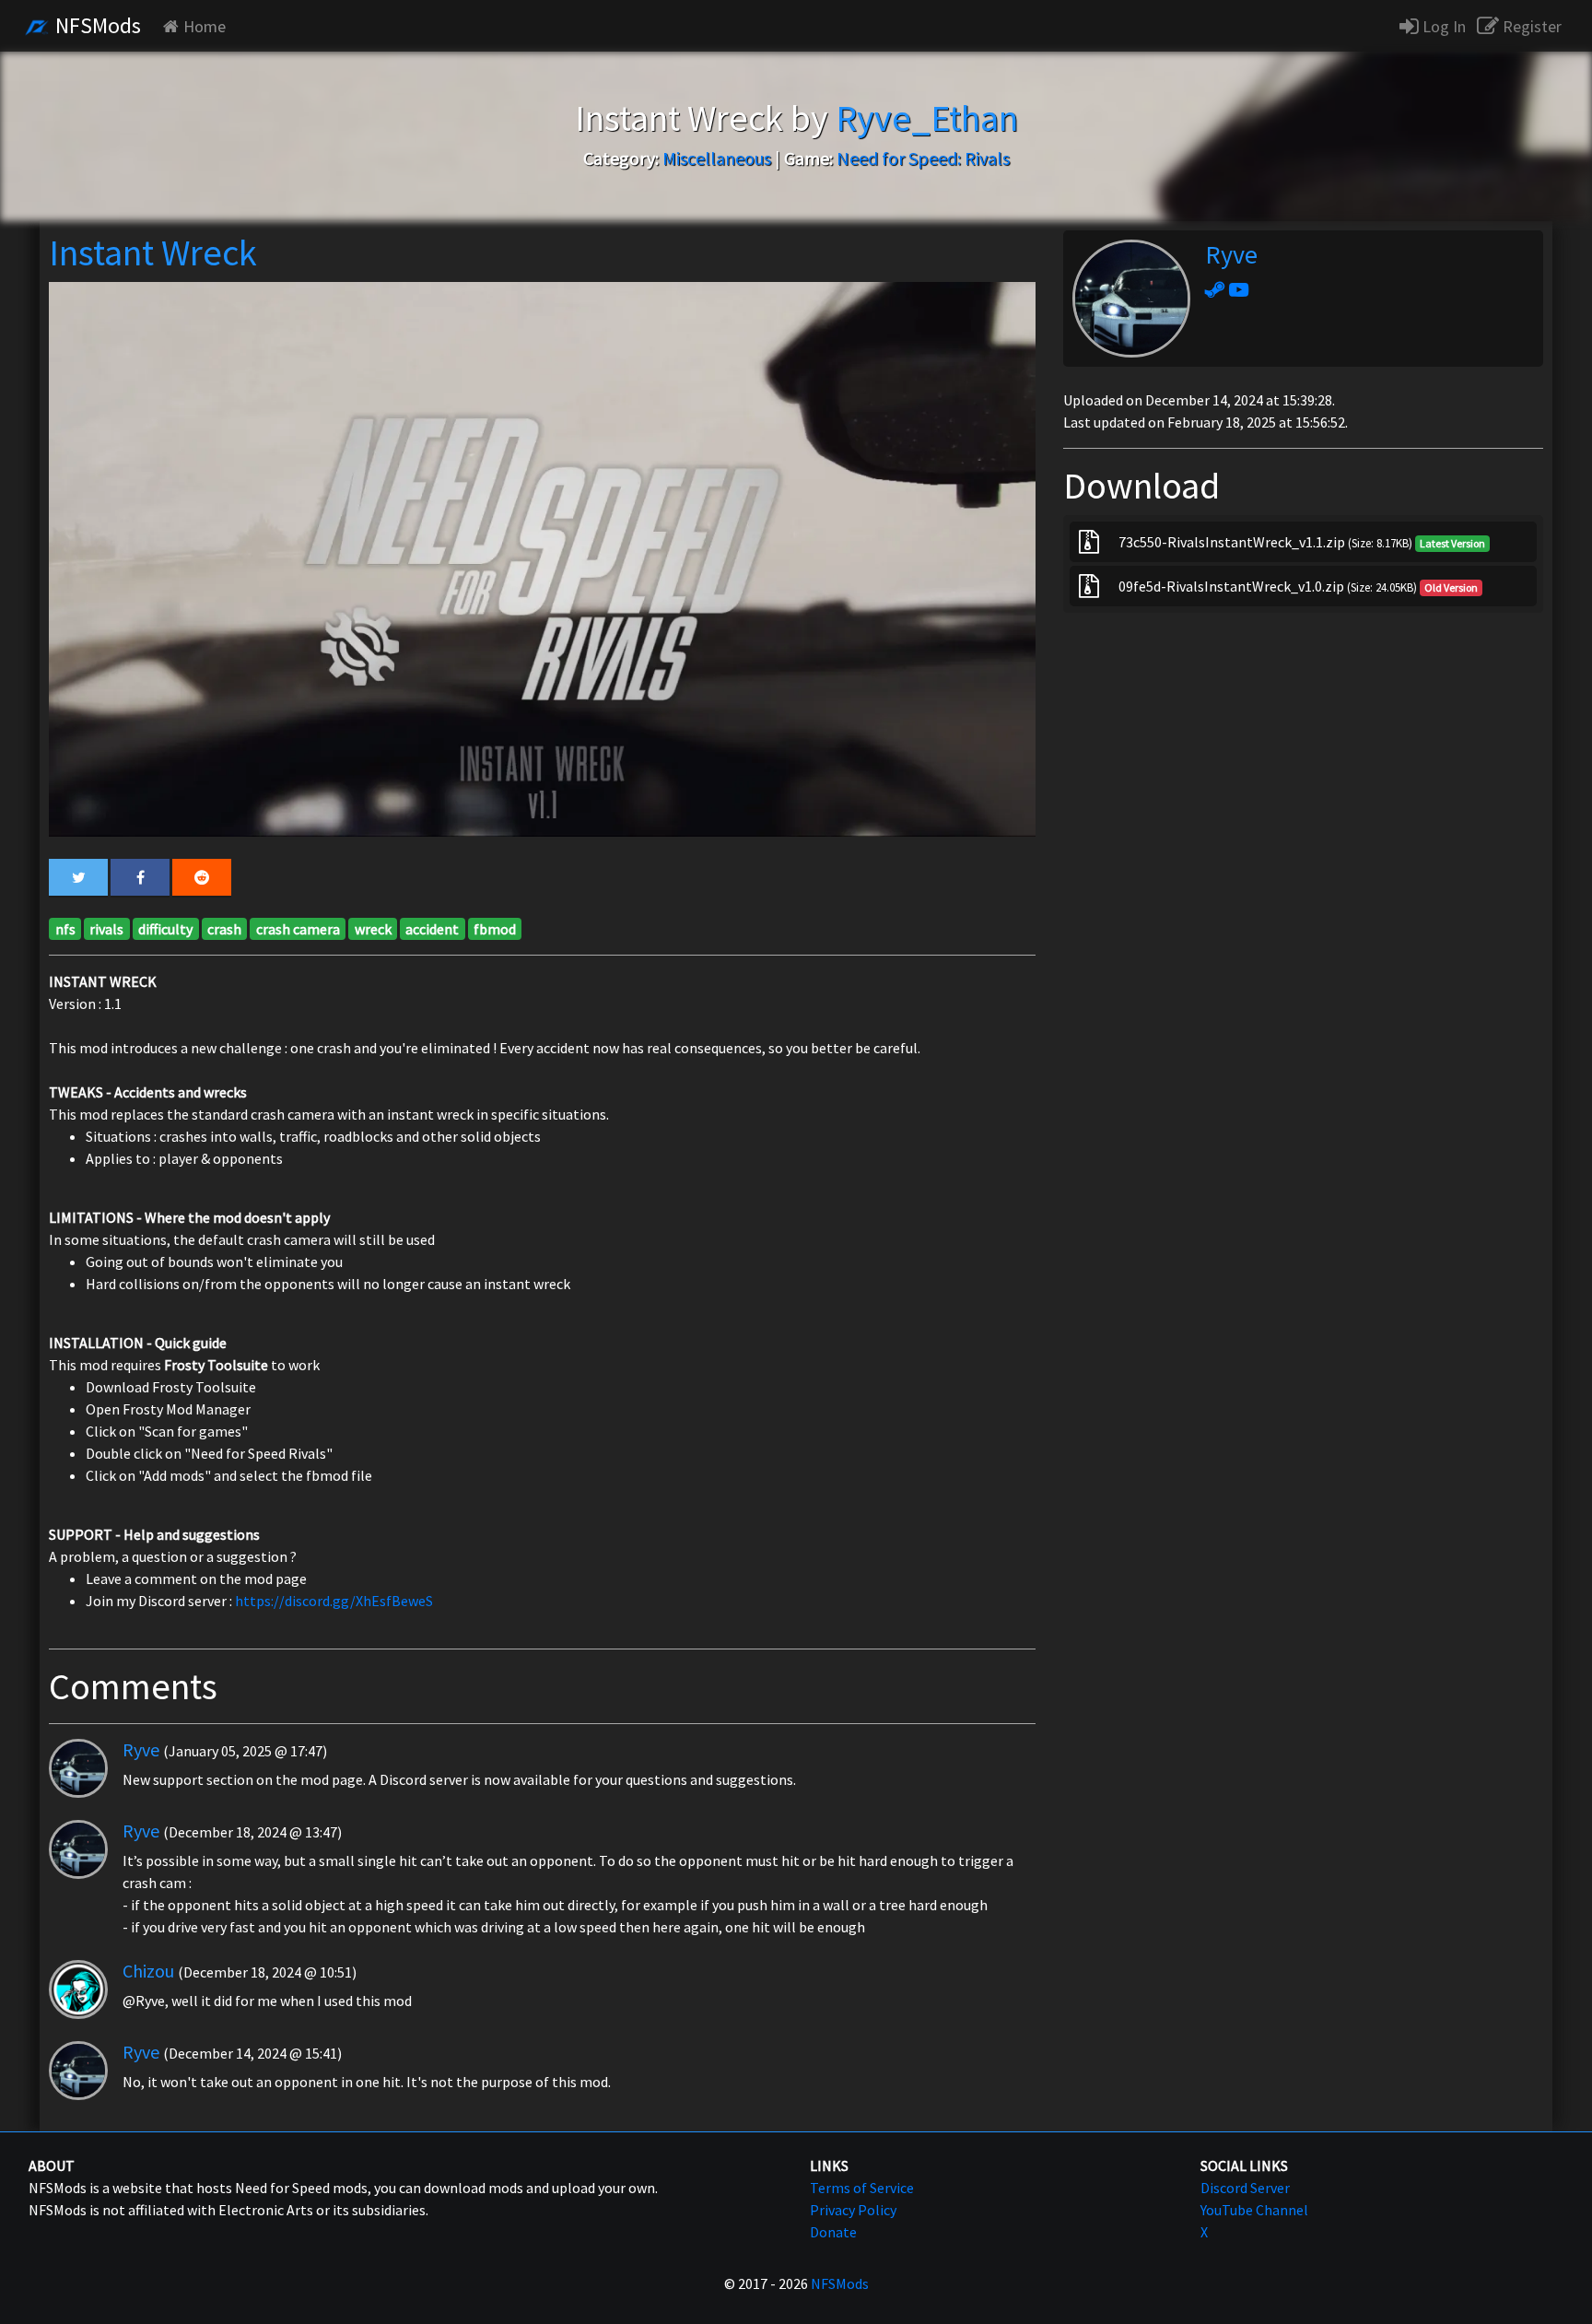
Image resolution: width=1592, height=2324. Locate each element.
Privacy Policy (853, 2210)
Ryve (141, 1749)
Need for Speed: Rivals (923, 158)
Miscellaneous (717, 158)
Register (1530, 26)
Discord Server (1245, 2188)
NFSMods (96, 25)
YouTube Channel (1254, 2210)
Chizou (148, 1971)
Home (205, 26)
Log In (1442, 26)
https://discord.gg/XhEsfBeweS (334, 1601)
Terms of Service (862, 2188)
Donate (833, 2232)
